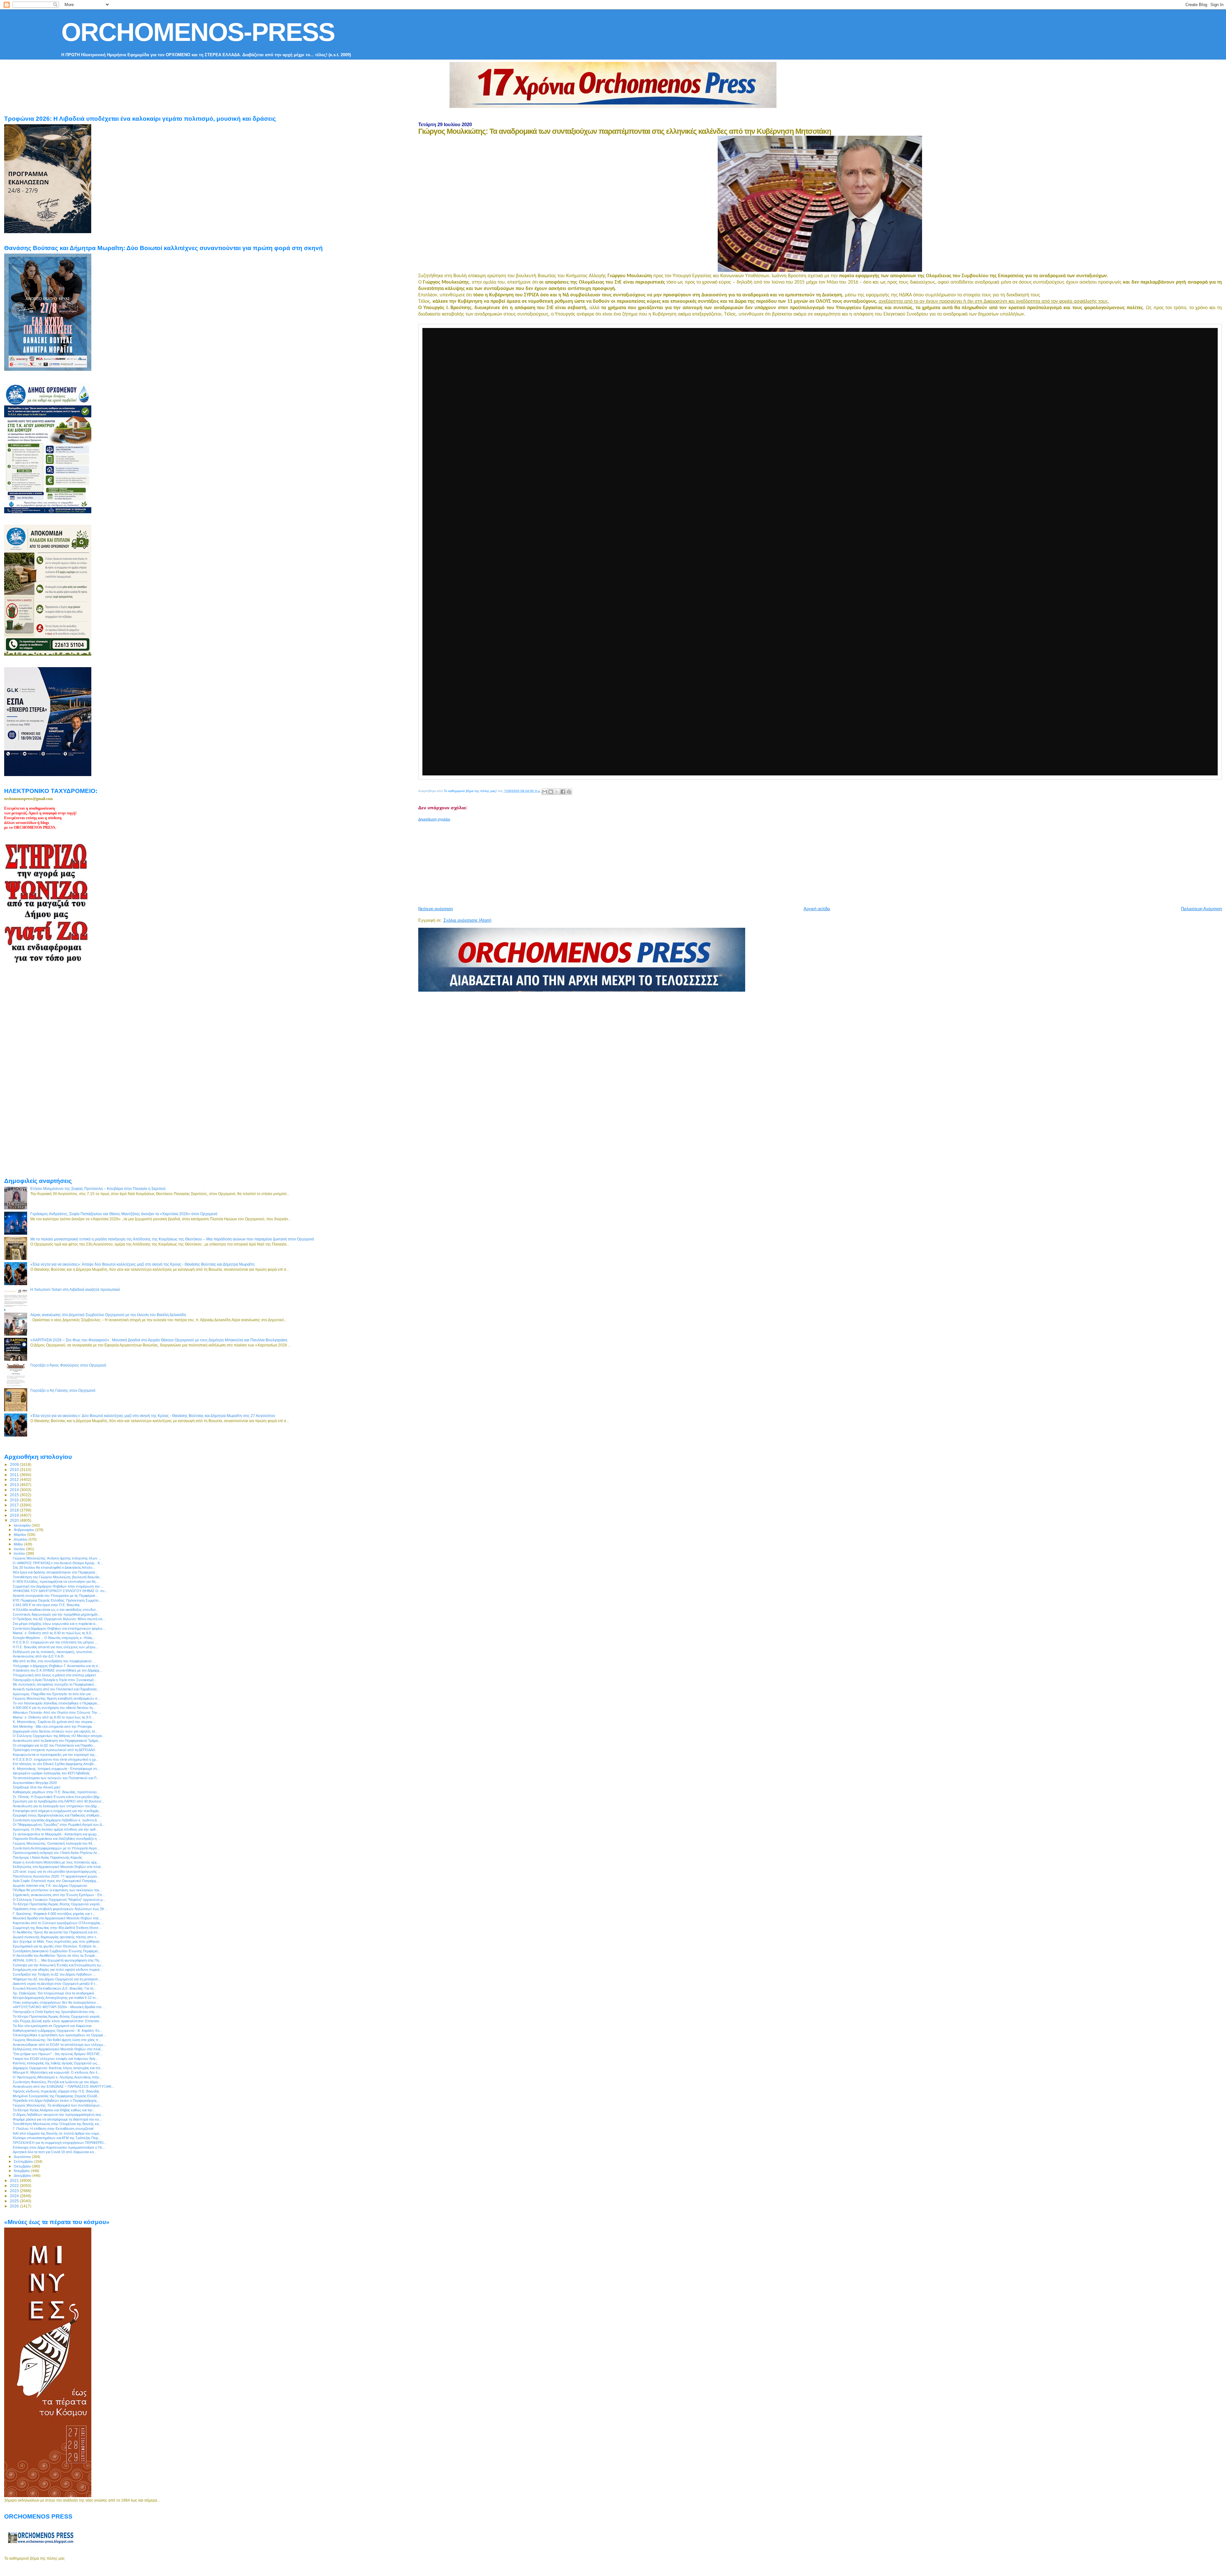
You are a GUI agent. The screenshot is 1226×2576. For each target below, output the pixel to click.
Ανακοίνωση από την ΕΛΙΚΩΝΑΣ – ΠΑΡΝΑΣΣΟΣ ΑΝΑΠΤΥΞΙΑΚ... (64, 2086)
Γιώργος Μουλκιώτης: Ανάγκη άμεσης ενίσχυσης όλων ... (57, 1558)
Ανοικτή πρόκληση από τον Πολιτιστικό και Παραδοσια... (56, 1689)
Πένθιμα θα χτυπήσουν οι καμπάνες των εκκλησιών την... (57, 1890)
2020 (15, 1520)
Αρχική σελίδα (817, 909)
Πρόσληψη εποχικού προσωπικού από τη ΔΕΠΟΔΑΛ (54, 1750)
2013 (15, 1485)
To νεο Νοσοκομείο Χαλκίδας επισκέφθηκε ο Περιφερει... (56, 1703)
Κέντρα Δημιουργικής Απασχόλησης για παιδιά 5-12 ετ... (56, 1998)
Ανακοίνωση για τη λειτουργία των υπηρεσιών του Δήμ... (56, 1806)
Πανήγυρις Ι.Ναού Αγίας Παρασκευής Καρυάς (47, 1857)
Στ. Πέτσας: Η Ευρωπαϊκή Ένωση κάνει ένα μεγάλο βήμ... (57, 1797)
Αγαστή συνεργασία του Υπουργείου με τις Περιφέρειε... (55, 1596)
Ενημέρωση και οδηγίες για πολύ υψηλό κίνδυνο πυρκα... (57, 1970)
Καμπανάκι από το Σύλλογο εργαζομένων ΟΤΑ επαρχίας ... (58, 1923)
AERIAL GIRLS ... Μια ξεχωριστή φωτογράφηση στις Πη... (57, 1960)
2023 (15, 2191)
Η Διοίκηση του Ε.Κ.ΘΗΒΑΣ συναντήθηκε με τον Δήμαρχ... (57, 1670)
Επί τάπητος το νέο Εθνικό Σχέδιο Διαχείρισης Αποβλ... (55, 1764)
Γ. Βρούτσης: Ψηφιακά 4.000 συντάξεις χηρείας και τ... (54, 1914)
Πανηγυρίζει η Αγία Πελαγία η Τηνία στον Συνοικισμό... (55, 1680)
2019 (15, 1515)
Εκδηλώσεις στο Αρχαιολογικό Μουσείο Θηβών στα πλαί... (58, 1867)
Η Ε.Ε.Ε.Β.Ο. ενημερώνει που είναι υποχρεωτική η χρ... (56, 1759)
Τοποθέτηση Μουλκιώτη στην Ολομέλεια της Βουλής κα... (57, 2124)
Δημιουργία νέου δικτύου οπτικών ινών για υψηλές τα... (55, 1731)
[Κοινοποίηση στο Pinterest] (569, 792)
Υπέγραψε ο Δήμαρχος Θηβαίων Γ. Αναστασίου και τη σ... (57, 1666)
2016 (15, 1500)
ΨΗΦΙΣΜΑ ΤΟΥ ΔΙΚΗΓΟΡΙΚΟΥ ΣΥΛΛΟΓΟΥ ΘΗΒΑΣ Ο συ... (60, 1591)
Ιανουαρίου (23, 1525)
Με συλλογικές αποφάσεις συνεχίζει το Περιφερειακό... (55, 1684)
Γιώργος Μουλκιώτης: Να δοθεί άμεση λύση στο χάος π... (57, 2040)
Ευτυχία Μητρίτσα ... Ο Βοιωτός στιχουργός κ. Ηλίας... (54, 1638)
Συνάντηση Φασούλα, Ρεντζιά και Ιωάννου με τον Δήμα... (57, 2082)
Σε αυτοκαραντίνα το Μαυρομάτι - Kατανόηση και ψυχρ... (56, 1834)
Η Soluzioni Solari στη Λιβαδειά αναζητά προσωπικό (75, 1289)
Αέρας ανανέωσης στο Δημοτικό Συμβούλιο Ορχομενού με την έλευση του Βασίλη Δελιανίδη (108, 1315)
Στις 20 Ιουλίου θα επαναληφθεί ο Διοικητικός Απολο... (54, 1567)
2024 (15, 2196)
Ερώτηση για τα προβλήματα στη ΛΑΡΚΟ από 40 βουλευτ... (58, 1801)
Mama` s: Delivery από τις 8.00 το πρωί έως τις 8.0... (53, 1633)
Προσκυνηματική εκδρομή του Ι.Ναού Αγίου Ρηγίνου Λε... (56, 1853)
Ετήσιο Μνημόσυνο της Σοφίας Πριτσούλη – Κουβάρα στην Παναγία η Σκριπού (98, 1189)
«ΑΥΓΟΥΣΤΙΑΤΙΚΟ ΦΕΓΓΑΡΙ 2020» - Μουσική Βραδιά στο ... (59, 2007)
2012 (15, 1479)
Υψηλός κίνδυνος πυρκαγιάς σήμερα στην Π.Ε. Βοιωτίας (56, 2091)
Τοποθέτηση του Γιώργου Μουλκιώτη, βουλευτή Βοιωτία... (57, 1577)
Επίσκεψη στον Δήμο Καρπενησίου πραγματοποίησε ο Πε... (59, 2147)
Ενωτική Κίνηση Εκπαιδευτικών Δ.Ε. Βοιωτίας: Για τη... (54, 1988)
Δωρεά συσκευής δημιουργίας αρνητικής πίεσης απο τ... (56, 1937)
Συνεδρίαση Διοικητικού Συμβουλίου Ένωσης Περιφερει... (57, 1951)
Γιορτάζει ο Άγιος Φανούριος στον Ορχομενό (68, 1365)
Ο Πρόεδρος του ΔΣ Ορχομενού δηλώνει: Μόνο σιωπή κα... (59, 1619)
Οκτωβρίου (23, 2166)
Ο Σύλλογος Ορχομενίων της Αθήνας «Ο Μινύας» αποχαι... (59, 1736)
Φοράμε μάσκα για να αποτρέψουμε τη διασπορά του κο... (57, 2119)
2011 (15, 1475)
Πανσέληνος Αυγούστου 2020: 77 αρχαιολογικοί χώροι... (56, 1876)
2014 (15, 1490)
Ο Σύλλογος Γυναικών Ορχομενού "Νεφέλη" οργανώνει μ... (59, 1900)
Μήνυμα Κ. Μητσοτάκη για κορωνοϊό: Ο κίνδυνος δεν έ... (57, 2072)
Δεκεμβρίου (23, 2176)
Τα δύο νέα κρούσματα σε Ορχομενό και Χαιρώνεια (52, 2026)
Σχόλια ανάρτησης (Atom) (467, 920)
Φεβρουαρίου (24, 1530)
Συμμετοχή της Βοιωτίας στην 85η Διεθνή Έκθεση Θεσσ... (57, 1928)
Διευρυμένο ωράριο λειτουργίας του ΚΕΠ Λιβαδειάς (51, 1773)
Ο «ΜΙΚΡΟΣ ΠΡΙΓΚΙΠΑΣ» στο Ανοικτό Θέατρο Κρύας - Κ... (58, 1563)
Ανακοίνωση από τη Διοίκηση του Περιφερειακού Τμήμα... (57, 1741)
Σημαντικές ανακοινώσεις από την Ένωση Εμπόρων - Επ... (59, 1895)
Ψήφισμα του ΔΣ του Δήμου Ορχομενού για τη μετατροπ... (57, 1979)
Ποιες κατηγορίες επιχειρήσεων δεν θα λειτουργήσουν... (56, 2002)
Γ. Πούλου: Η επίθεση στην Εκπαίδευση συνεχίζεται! (53, 2129)
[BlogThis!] (551, 792)
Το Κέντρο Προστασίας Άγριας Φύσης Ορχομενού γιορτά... (57, 1904)
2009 (15, 1464)
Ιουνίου (20, 1549)
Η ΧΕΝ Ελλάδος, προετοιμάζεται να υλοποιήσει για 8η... (56, 1581)
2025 (15, 2201)
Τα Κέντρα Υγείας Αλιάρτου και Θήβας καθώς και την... (54, 2110)
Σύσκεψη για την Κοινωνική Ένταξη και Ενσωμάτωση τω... (58, 1965)
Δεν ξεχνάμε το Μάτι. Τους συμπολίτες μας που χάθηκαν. (57, 1941)
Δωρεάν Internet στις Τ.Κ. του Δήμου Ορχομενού (50, 1886)
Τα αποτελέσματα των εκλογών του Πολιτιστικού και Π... (56, 1778)
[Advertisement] (573, 861)
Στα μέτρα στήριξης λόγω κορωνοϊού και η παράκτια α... (55, 1624)
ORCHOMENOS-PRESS (198, 32)
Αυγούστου (23, 2157)
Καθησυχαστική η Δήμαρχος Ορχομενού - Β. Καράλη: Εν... (58, 2031)
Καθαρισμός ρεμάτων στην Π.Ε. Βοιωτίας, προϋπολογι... (56, 1792)
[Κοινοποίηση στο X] (557, 792)
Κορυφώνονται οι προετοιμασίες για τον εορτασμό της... (55, 1755)
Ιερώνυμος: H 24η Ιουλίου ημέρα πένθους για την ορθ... (56, 1829)
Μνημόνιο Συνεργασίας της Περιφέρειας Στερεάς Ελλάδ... (56, 2096)
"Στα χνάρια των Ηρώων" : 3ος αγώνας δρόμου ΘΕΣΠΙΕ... (58, 2054)
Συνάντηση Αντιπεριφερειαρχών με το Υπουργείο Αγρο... (56, 1848)
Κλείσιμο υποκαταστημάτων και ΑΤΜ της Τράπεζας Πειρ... (57, 2138)
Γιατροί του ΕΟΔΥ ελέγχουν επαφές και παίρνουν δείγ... (56, 2059)
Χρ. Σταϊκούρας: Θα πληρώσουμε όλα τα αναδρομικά (53, 1993)
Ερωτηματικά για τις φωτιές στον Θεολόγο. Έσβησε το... (56, 1946)
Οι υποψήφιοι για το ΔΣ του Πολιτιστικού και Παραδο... (54, 1745)
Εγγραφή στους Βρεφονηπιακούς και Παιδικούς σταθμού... (57, 1815)
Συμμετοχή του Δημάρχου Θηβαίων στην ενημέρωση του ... (58, 1586)
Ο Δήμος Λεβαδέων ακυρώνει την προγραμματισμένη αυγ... (58, 2115)
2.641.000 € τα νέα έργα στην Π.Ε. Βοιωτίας (46, 1605)
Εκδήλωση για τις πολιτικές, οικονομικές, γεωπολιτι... (54, 1652)
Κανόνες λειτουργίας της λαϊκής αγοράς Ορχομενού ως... (56, 2063)
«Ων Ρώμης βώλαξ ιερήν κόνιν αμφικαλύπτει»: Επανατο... (57, 2021)
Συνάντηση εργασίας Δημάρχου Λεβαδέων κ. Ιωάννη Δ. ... (57, 1820)
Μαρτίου (20, 1535)
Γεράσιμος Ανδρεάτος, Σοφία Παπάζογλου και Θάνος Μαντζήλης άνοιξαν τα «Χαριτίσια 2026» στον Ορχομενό (124, 1214)
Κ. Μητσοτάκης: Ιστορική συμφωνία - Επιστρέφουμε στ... (56, 1769)
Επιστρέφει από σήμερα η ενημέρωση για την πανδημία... (57, 1811)
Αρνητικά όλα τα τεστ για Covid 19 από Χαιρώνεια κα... (55, 2152)
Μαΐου (19, 1544)
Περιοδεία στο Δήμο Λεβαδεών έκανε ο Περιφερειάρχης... (56, 2100)
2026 (15, 2206)
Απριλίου (21, 1539)
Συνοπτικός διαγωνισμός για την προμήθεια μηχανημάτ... (57, 1614)
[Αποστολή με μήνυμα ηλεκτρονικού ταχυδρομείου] (545, 792)
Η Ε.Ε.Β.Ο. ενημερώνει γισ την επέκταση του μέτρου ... (55, 1642)
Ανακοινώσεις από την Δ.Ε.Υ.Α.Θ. (39, 1656)
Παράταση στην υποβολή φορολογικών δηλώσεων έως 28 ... (60, 1909)
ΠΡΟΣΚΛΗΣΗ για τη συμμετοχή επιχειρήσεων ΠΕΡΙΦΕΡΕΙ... (60, 2143)
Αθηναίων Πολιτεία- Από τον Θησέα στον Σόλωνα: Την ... (57, 1712)
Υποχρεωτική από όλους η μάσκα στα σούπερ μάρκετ (54, 1675)
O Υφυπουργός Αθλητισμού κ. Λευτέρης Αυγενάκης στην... (57, 2077)
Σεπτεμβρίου (24, 2161)
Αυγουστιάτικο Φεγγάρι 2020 (35, 1783)
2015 (15, 1495)
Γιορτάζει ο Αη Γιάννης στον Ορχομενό (63, 1390)
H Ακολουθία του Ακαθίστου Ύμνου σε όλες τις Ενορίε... (55, 1955)
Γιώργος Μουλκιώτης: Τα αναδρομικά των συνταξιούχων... (58, 2105)
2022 (15, 2186)
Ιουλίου (20, 1553)
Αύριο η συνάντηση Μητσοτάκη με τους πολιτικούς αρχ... (56, 1862)
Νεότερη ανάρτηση (435, 909)
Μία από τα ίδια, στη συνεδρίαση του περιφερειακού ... (54, 1661)
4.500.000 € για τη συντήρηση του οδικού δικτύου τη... (54, 1708)
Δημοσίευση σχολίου (434, 819)
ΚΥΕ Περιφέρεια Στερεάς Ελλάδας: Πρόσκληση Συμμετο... (57, 1600)
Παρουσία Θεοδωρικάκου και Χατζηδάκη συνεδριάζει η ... (57, 1839)
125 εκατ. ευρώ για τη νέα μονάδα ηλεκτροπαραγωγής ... (57, 1871)
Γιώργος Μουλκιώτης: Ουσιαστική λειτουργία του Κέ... (54, 1843)
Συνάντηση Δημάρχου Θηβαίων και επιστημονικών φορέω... (59, 1628)
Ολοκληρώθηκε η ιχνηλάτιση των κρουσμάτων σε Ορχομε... (59, 2035)
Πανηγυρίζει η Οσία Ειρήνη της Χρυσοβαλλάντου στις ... (56, 2012)
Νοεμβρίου (22, 2171)
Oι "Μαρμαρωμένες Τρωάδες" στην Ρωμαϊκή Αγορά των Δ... (59, 1825)
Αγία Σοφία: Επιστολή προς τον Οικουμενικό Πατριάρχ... (56, 1881)
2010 (15, 1470)
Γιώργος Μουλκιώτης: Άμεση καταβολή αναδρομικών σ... (57, 1698)
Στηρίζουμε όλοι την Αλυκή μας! (37, 1787)
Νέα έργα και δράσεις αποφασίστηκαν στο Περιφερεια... (55, 1572)
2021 (15, 2180)
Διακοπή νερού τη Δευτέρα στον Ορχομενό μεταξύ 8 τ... (55, 1984)
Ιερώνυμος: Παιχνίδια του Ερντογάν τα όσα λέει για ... (54, 1694)
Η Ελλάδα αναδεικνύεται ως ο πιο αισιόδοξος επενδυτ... (56, 1610)
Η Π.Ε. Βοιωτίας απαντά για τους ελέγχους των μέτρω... (56, 1647)
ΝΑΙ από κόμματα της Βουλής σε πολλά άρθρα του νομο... (57, 2133)
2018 (15, 1510)
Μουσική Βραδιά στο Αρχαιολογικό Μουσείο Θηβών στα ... (57, 1918)
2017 (15, 1505)
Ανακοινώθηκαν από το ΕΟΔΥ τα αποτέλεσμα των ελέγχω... (59, 2045)
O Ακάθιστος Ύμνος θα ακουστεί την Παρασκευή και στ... (56, 1932)
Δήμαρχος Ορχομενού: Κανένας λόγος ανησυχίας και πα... (58, 2068)
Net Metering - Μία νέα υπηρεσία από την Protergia (52, 1726)
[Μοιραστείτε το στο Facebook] (563, 792)
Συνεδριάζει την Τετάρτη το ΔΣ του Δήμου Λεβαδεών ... (54, 1974)
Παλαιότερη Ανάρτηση (1201, 909)
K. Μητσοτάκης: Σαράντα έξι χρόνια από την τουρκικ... (54, 1722)
